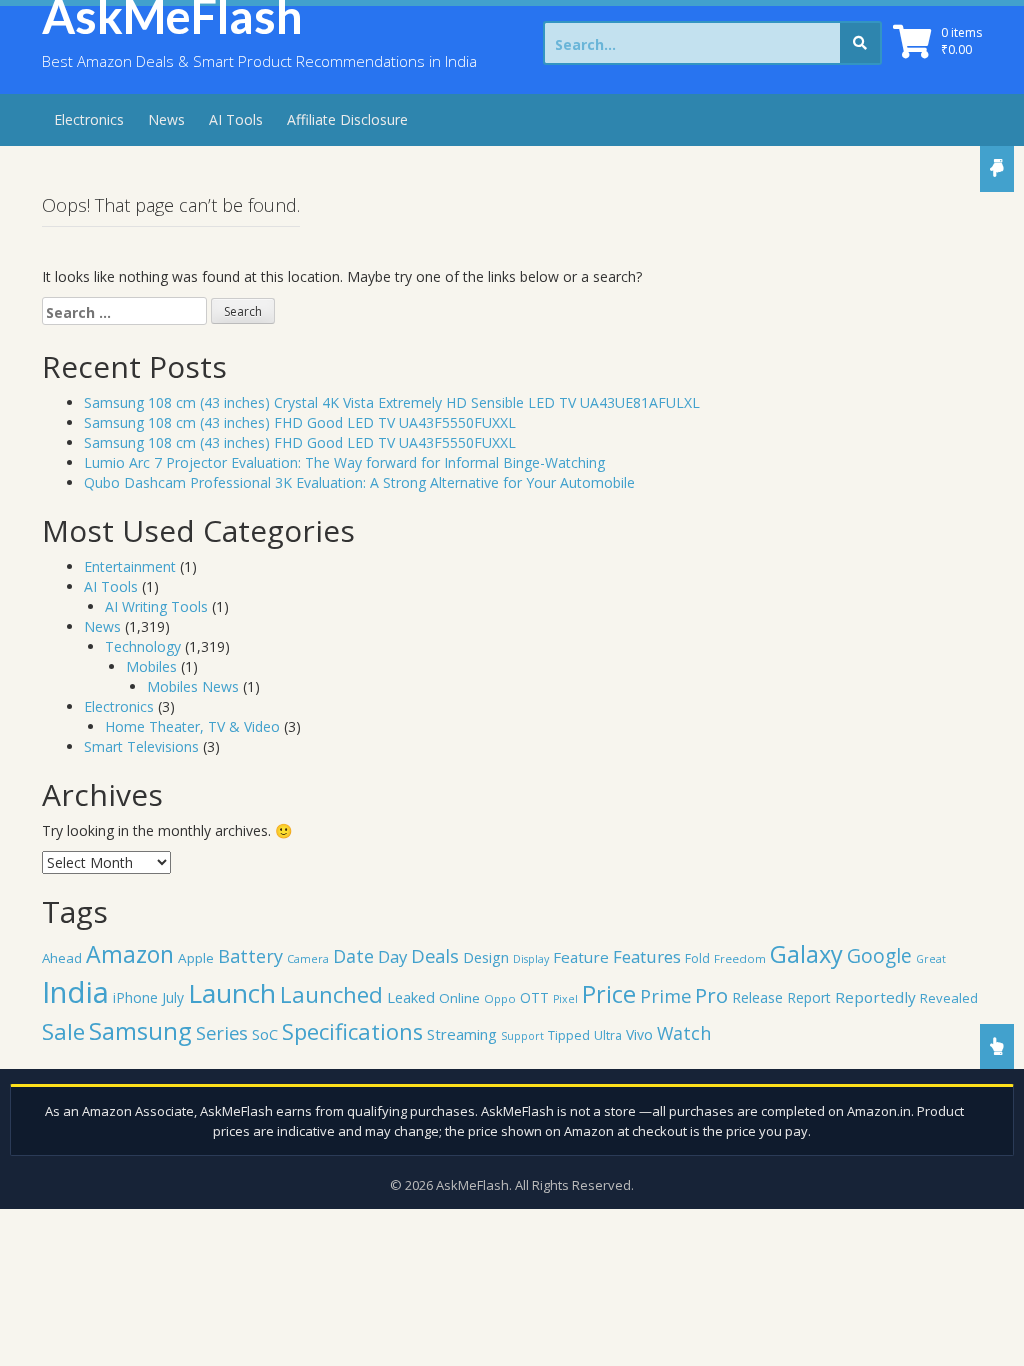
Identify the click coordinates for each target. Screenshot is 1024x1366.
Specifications (352, 1031)
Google (879, 955)
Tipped (569, 1035)
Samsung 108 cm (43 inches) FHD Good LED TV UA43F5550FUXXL (300, 422)
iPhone (135, 997)
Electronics (89, 119)
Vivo (639, 1034)
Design (486, 957)
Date (353, 956)
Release (757, 997)
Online (459, 998)
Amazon (130, 954)
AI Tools (236, 119)
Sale (63, 1031)
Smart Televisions (141, 746)
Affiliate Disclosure (347, 119)
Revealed (949, 998)
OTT (534, 997)
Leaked (411, 997)
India (75, 992)
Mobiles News (193, 686)
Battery (250, 956)
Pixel (565, 999)
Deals (435, 955)
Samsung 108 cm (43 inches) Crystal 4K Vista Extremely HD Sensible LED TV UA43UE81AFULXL (392, 402)
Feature (581, 957)
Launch (232, 993)
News (166, 119)
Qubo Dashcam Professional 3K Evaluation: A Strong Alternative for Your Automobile (359, 482)
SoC (265, 1034)
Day (392, 956)
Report (809, 997)
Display (531, 959)
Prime (665, 995)
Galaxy (806, 954)
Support (522, 1036)
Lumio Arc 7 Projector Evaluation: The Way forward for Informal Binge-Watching (344, 462)
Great (931, 959)
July (173, 997)
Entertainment (130, 566)
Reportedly (875, 997)
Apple (196, 958)
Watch (684, 1033)
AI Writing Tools (156, 606)
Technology (143, 646)
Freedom (740, 958)
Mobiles (151, 666)
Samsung (140, 1031)
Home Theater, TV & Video (192, 726)
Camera (308, 958)
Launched (331, 994)
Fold (697, 958)
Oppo (500, 998)
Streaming (462, 1034)
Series (222, 1032)
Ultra (608, 1035)
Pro (711, 995)
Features (647, 956)
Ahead (62, 958)
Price (609, 994)
